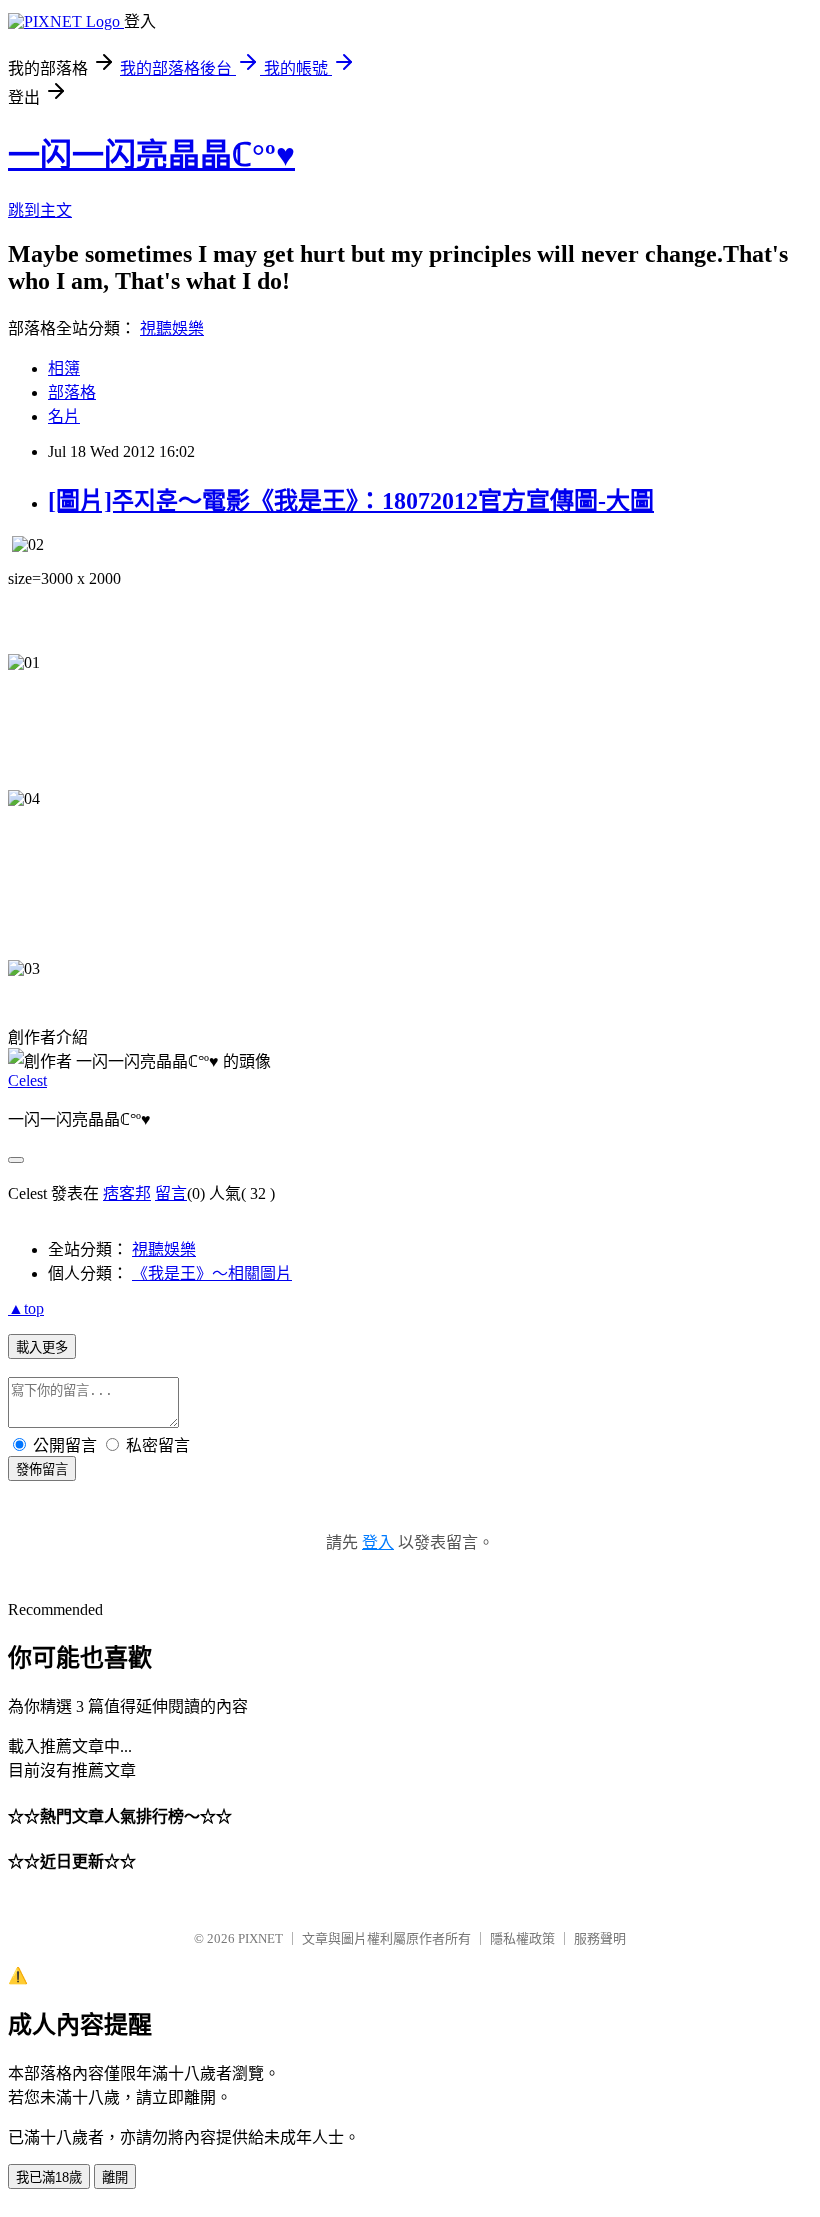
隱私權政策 (522, 1938)
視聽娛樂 (172, 328)
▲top (26, 1308)
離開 (115, 2177)
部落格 (72, 392)
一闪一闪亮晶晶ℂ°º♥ (151, 155)
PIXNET (260, 1938)
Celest (27, 1080)
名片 (64, 416)
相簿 (64, 368)
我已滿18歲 (49, 2177)
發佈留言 (42, 1469)
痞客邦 (127, 1193)
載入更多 (42, 1347)
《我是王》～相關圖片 (212, 1273)
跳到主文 (40, 210)
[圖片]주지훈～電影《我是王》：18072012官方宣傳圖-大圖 (351, 501)
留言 (171, 1193)
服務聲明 (600, 1938)
